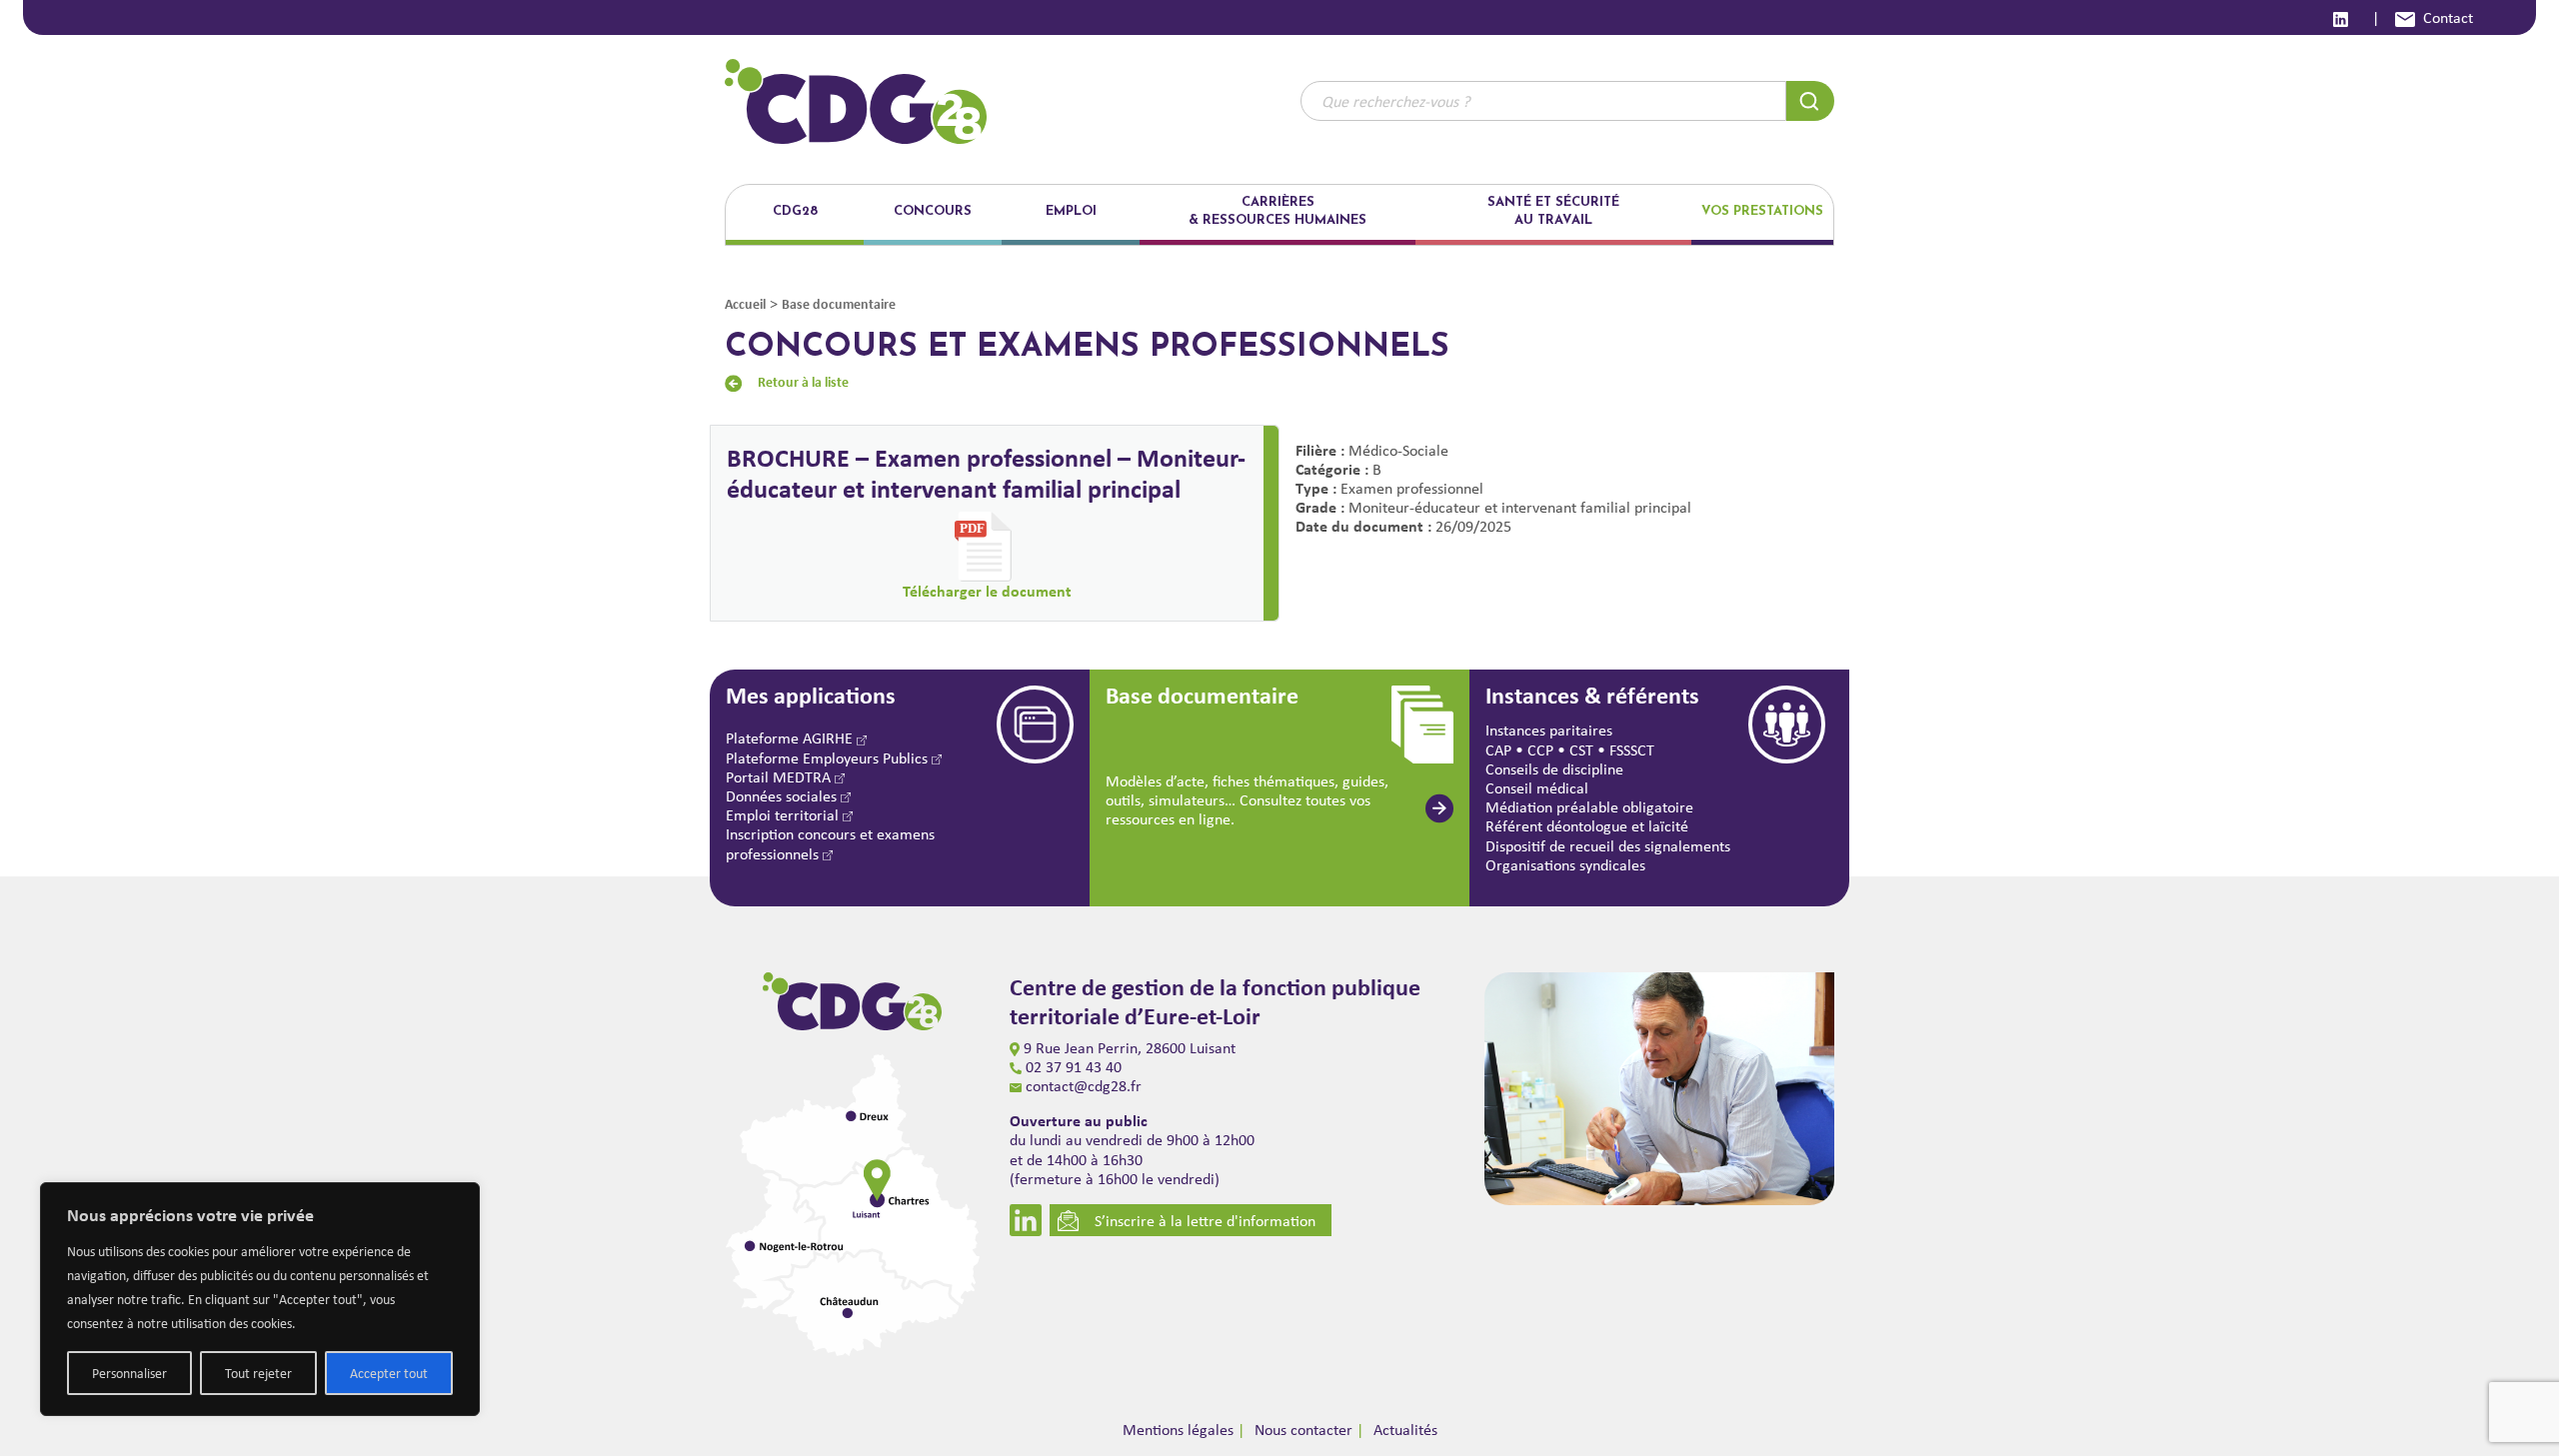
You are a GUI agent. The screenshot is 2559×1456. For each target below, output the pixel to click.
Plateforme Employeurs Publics (829, 758)
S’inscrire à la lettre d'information (1205, 1221)
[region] (260, 1299)
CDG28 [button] (795, 211)
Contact (2448, 17)
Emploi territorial (784, 815)
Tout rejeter (258, 1373)
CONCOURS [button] (933, 211)
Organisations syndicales (1565, 865)
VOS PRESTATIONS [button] (1762, 211)
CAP (1498, 750)
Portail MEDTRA (780, 777)
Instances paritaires (1549, 730)
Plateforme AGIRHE (791, 738)
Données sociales (783, 796)
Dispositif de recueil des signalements (1608, 846)
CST (1581, 750)
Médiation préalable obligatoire (1589, 807)
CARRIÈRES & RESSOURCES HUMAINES (1278, 211)
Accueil (745, 303)
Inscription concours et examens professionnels (830, 843)
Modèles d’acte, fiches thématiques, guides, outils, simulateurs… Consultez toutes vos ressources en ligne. (1247, 800)
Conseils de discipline (1554, 769)
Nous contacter (1303, 1430)
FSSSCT (1632, 750)
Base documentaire (839, 303)
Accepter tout (389, 1373)
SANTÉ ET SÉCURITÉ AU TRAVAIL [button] (1553, 211)
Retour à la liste (803, 381)
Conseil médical (1537, 788)
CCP (1540, 750)
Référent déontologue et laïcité (1587, 826)
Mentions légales (1178, 1430)
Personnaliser (129, 1373)
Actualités (1405, 1430)
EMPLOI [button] (1071, 211)
